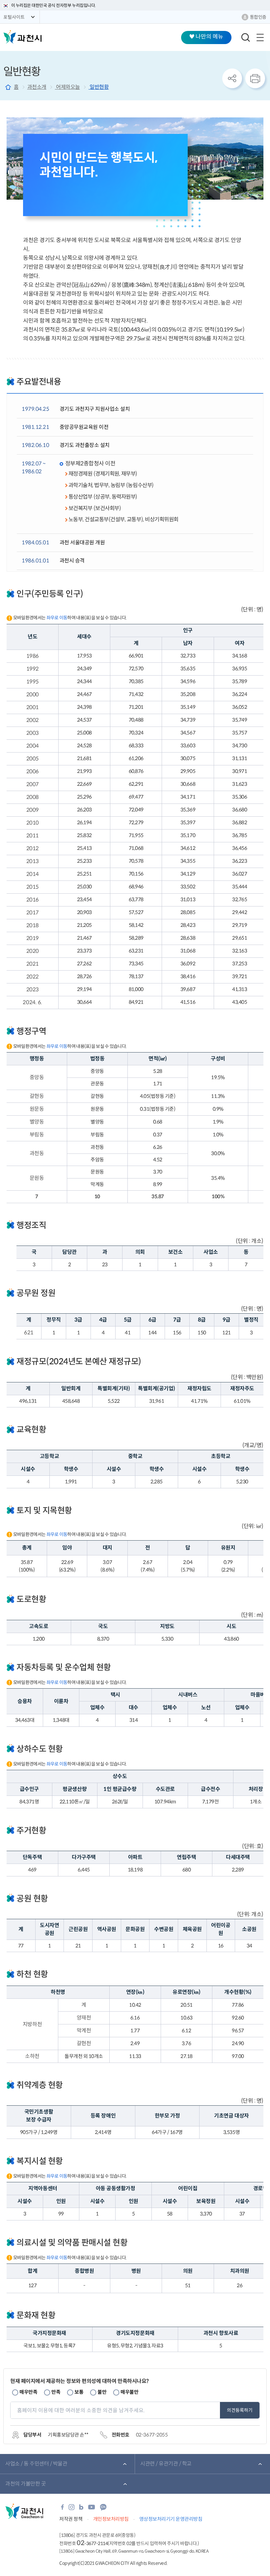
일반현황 (99, 87)
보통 (79, 2392)
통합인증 (258, 17)
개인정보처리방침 (111, 2519)
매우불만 (129, 2392)
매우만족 (28, 2392)
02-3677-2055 (152, 2435)
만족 (56, 2392)
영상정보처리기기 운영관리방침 (171, 2519)
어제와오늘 (67, 87)
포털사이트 (14, 17)
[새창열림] (62, 2509)
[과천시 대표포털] (22, 37)
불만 (102, 2392)
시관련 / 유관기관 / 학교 (166, 2464)
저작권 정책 (71, 2519)
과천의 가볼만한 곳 (26, 2484)
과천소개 (37, 87)
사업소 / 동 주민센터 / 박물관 (36, 2464)
